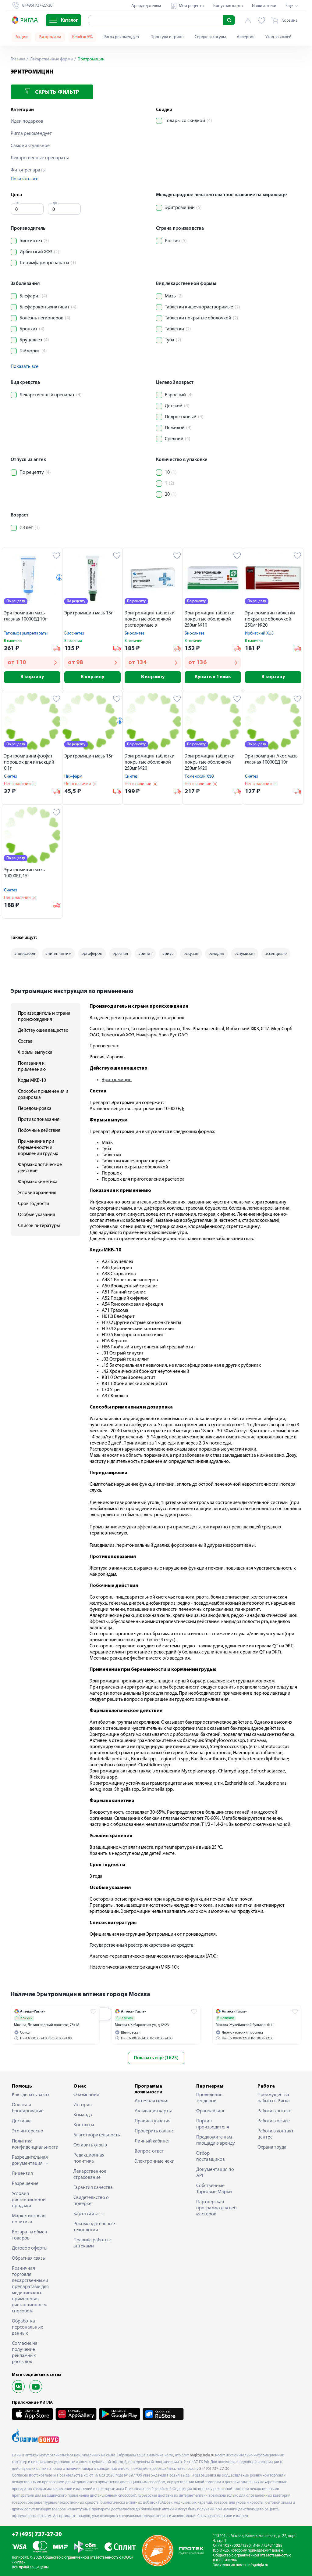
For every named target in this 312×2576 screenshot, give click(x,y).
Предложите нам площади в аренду (216, 2140)
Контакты (84, 2125)
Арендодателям (146, 6)
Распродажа (50, 37)
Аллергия (246, 37)
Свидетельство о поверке (91, 2201)
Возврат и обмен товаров (30, 2235)
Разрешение (25, 2184)
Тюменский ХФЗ (199, 777)
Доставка (22, 2121)
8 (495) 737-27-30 (214, 2469)
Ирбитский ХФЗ (259, 633)
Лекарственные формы (51, 59)
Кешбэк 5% (82, 37)
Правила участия (153, 2121)
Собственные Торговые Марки (214, 2189)
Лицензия (22, 2174)
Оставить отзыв (90, 2145)
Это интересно (28, 2131)
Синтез (11, 777)
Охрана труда (272, 2147)
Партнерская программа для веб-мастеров (217, 2208)
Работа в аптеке (274, 2111)
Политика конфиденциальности (33, 2144)
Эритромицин (117, 1080)
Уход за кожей (278, 37)
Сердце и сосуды (210, 37)
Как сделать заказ (31, 2095)
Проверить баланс (154, 2131)
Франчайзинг (211, 2111)
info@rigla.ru (258, 2565)
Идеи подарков (27, 121)
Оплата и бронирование (28, 2108)
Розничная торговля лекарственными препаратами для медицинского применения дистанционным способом (30, 2290)
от (18, 203)
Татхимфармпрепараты (26, 633)
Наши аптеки (264, 6)
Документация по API (215, 2173)
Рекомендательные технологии (94, 2227)
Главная (18, 59)
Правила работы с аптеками (92, 2243)
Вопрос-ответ (149, 2151)
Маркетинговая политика (29, 2219)
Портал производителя (213, 2124)
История (83, 2105)
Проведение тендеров (209, 2098)
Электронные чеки (155, 2161)
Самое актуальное (30, 146)
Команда (83, 2115)
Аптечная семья (152, 2101)
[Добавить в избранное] (57, 556)
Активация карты (153, 2111)
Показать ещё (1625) (156, 2058)
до (55, 203)
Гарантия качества (93, 2188)
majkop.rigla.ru (202, 2455)
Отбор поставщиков (211, 2157)
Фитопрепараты (28, 170)
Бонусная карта (228, 6)
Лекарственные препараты (40, 158)
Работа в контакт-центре (276, 2134)
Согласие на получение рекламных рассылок (25, 2353)
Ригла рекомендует (122, 37)
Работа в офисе (274, 2121)
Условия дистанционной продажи (29, 2200)
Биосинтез (74, 633)
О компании (86, 2095)
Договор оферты (30, 2248)
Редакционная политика (89, 2158)
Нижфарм (73, 777)
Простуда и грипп (167, 37)
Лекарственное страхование (90, 2175)
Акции (22, 37)
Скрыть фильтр (56, 92)
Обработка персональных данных (27, 2327)
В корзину (32, 677)
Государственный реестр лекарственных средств (142, 1945)
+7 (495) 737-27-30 (37, 2535)
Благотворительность (95, 2135)
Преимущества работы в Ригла (274, 2098)
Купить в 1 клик (213, 677)
